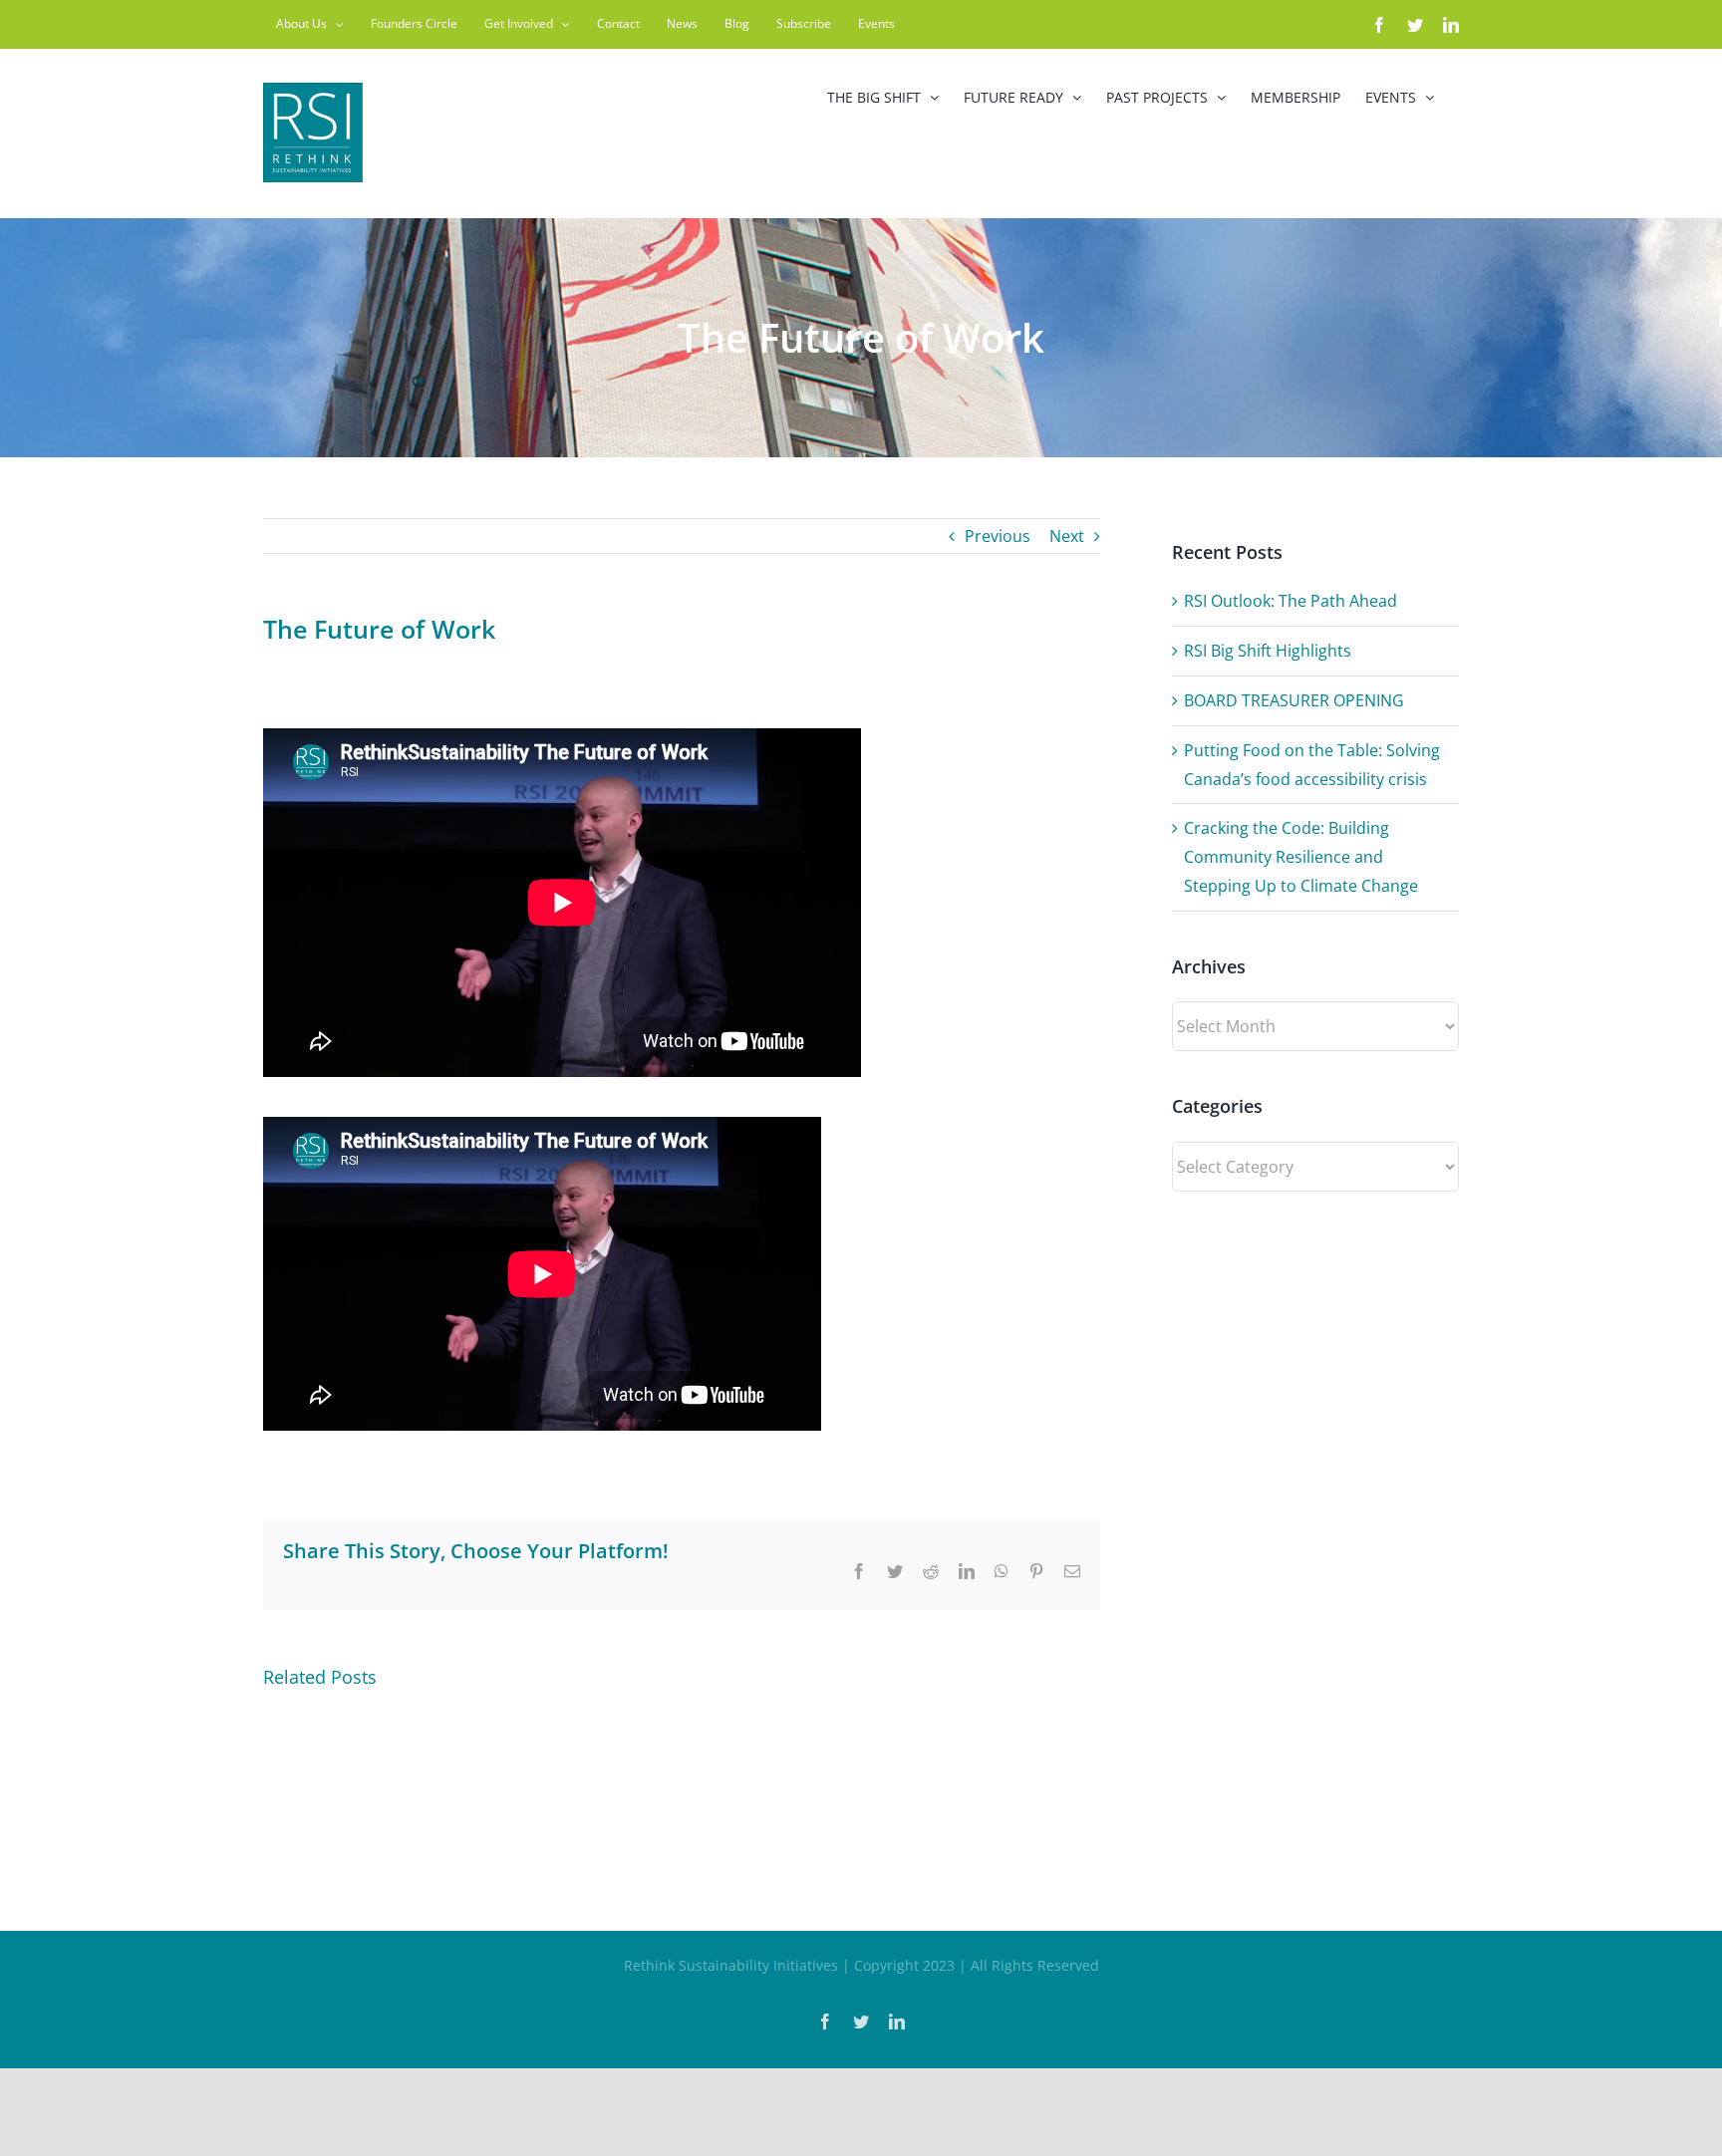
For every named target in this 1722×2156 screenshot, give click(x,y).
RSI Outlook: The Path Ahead (1291, 601)
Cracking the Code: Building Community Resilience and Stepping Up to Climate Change (1301, 857)
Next (1067, 536)
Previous (998, 536)
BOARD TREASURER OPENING (1294, 700)
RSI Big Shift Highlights (1268, 651)
